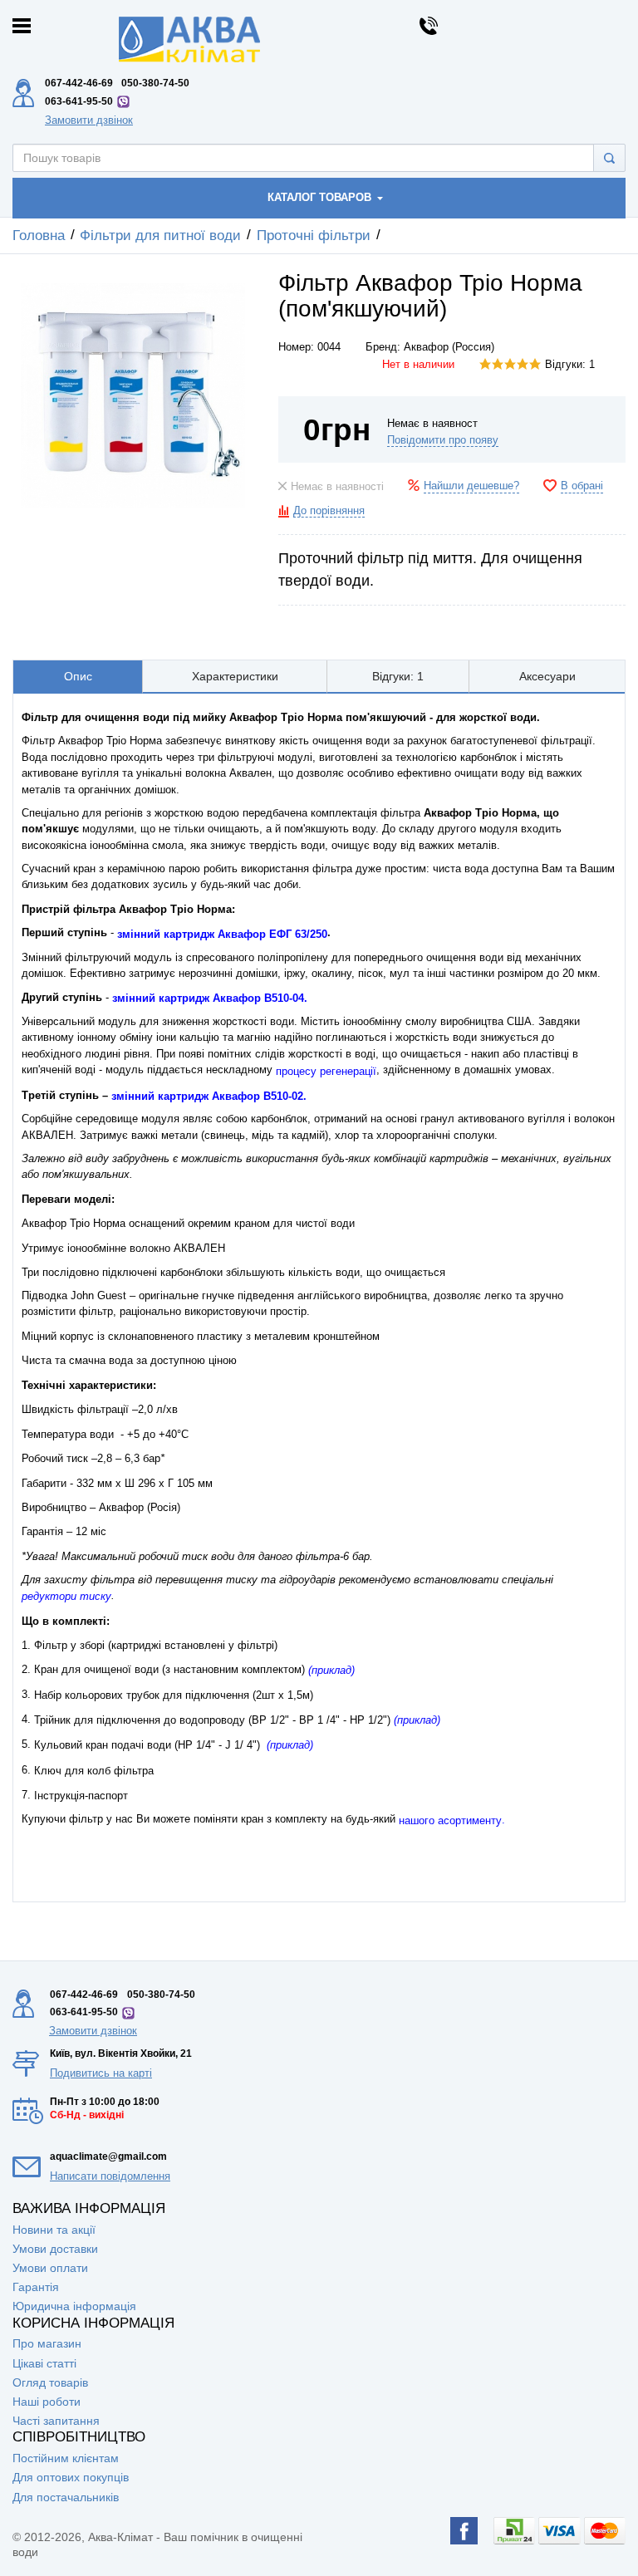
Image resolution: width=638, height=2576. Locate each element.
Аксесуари (547, 676)
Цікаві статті (44, 2363)
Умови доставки (55, 2249)
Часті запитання (56, 2421)
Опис (78, 676)
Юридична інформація (74, 2306)
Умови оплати (50, 2268)
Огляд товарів (50, 2382)
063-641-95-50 (79, 101)
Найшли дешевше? (471, 486)
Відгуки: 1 (570, 365)
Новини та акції (54, 2230)
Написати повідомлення (110, 2176)
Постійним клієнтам (66, 2458)
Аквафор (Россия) (449, 347)
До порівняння (329, 511)
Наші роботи (47, 2402)
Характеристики (235, 676)
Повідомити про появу (443, 440)
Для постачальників (66, 2497)
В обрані (582, 486)
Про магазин (47, 2343)
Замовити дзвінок (89, 120)
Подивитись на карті (101, 2073)
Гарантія (36, 2287)
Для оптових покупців (71, 2477)
